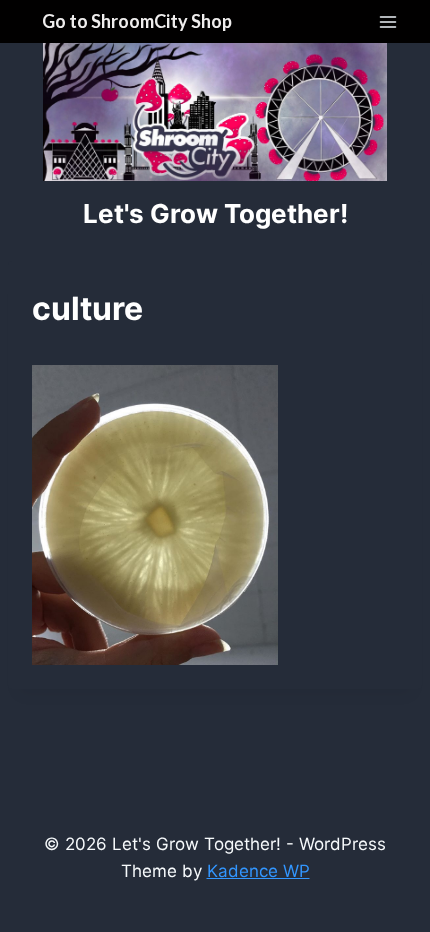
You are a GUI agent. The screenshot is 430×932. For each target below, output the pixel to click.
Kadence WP (258, 871)
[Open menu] (387, 21)
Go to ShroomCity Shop (137, 21)
